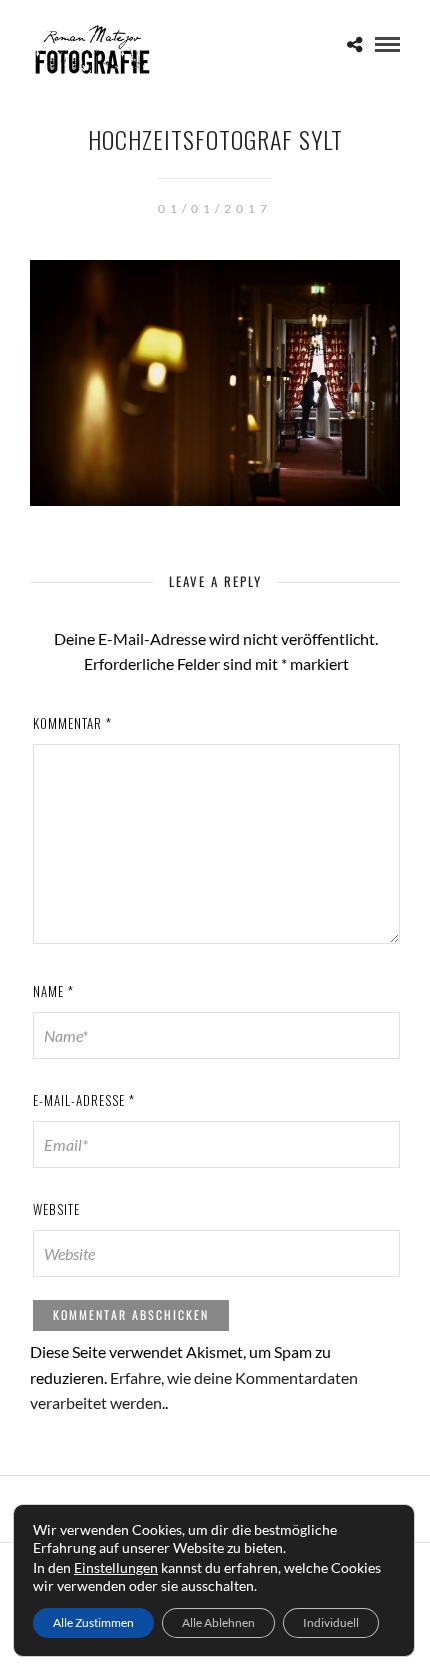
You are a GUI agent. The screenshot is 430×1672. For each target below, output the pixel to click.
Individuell (331, 1622)
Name (53, 991)
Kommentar (72, 723)
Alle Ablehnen (218, 1622)
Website (56, 1209)
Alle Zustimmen (93, 1622)
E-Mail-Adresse (84, 1100)
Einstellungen (116, 1567)
